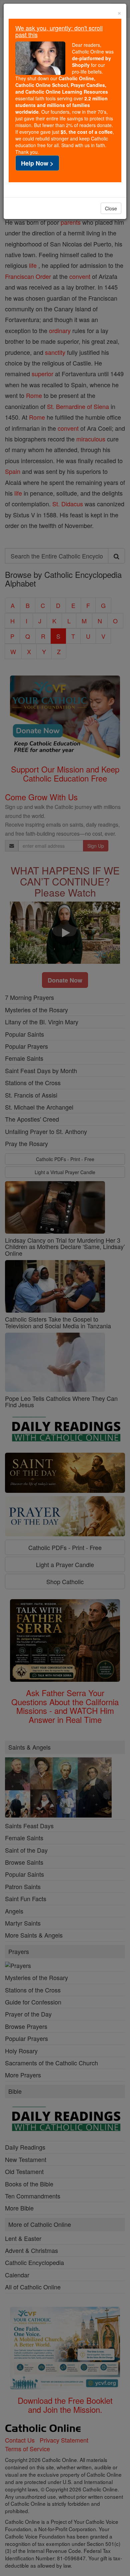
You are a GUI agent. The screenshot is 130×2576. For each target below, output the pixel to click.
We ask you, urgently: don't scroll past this (59, 31)
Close (111, 208)
